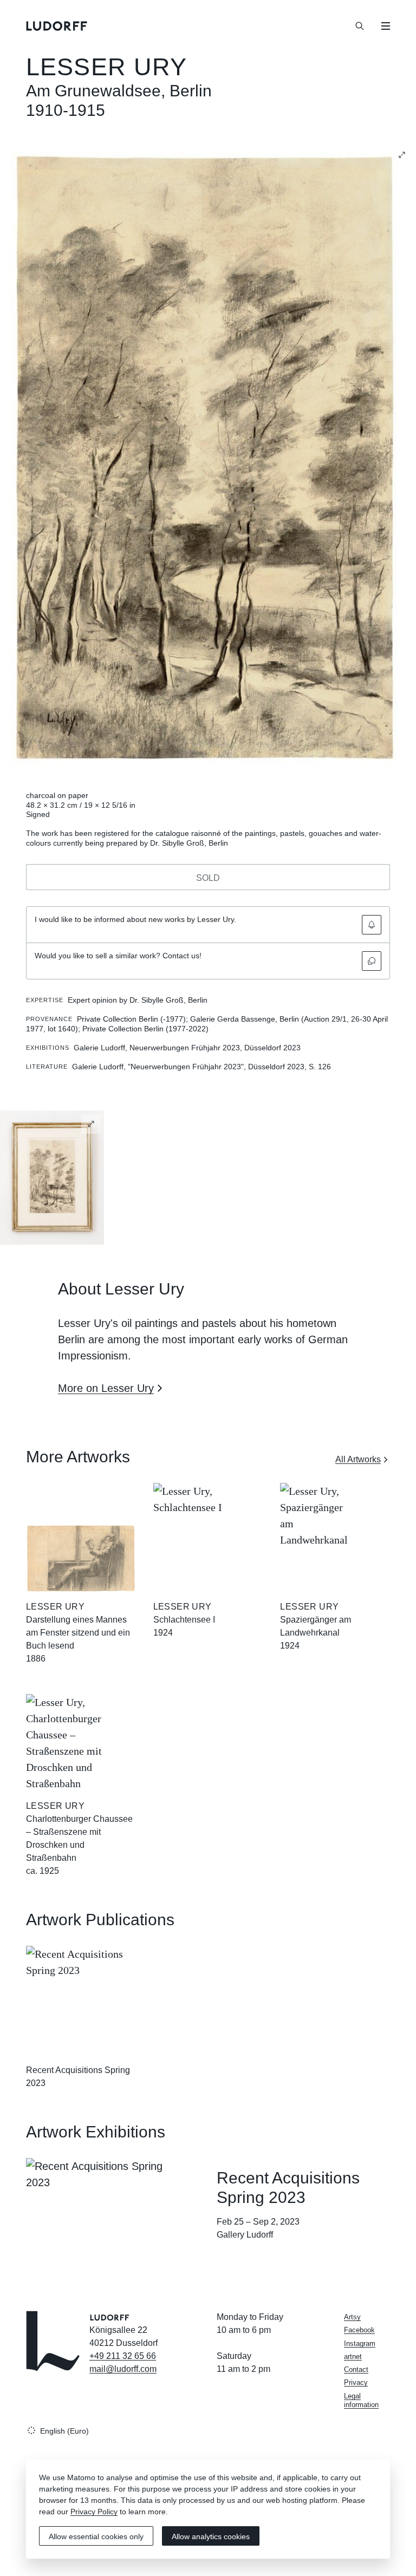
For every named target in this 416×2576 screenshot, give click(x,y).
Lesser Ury (106, 67)
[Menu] (386, 26)
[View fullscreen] (402, 155)
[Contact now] (372, 961)
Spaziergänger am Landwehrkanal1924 (316, 1633)
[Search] (360, 26)
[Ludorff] (57, 26)
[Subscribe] (372, 925)
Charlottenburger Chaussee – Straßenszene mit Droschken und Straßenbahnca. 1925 (79, 1845)
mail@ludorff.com (123, 2369)
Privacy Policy (94, 2512)
